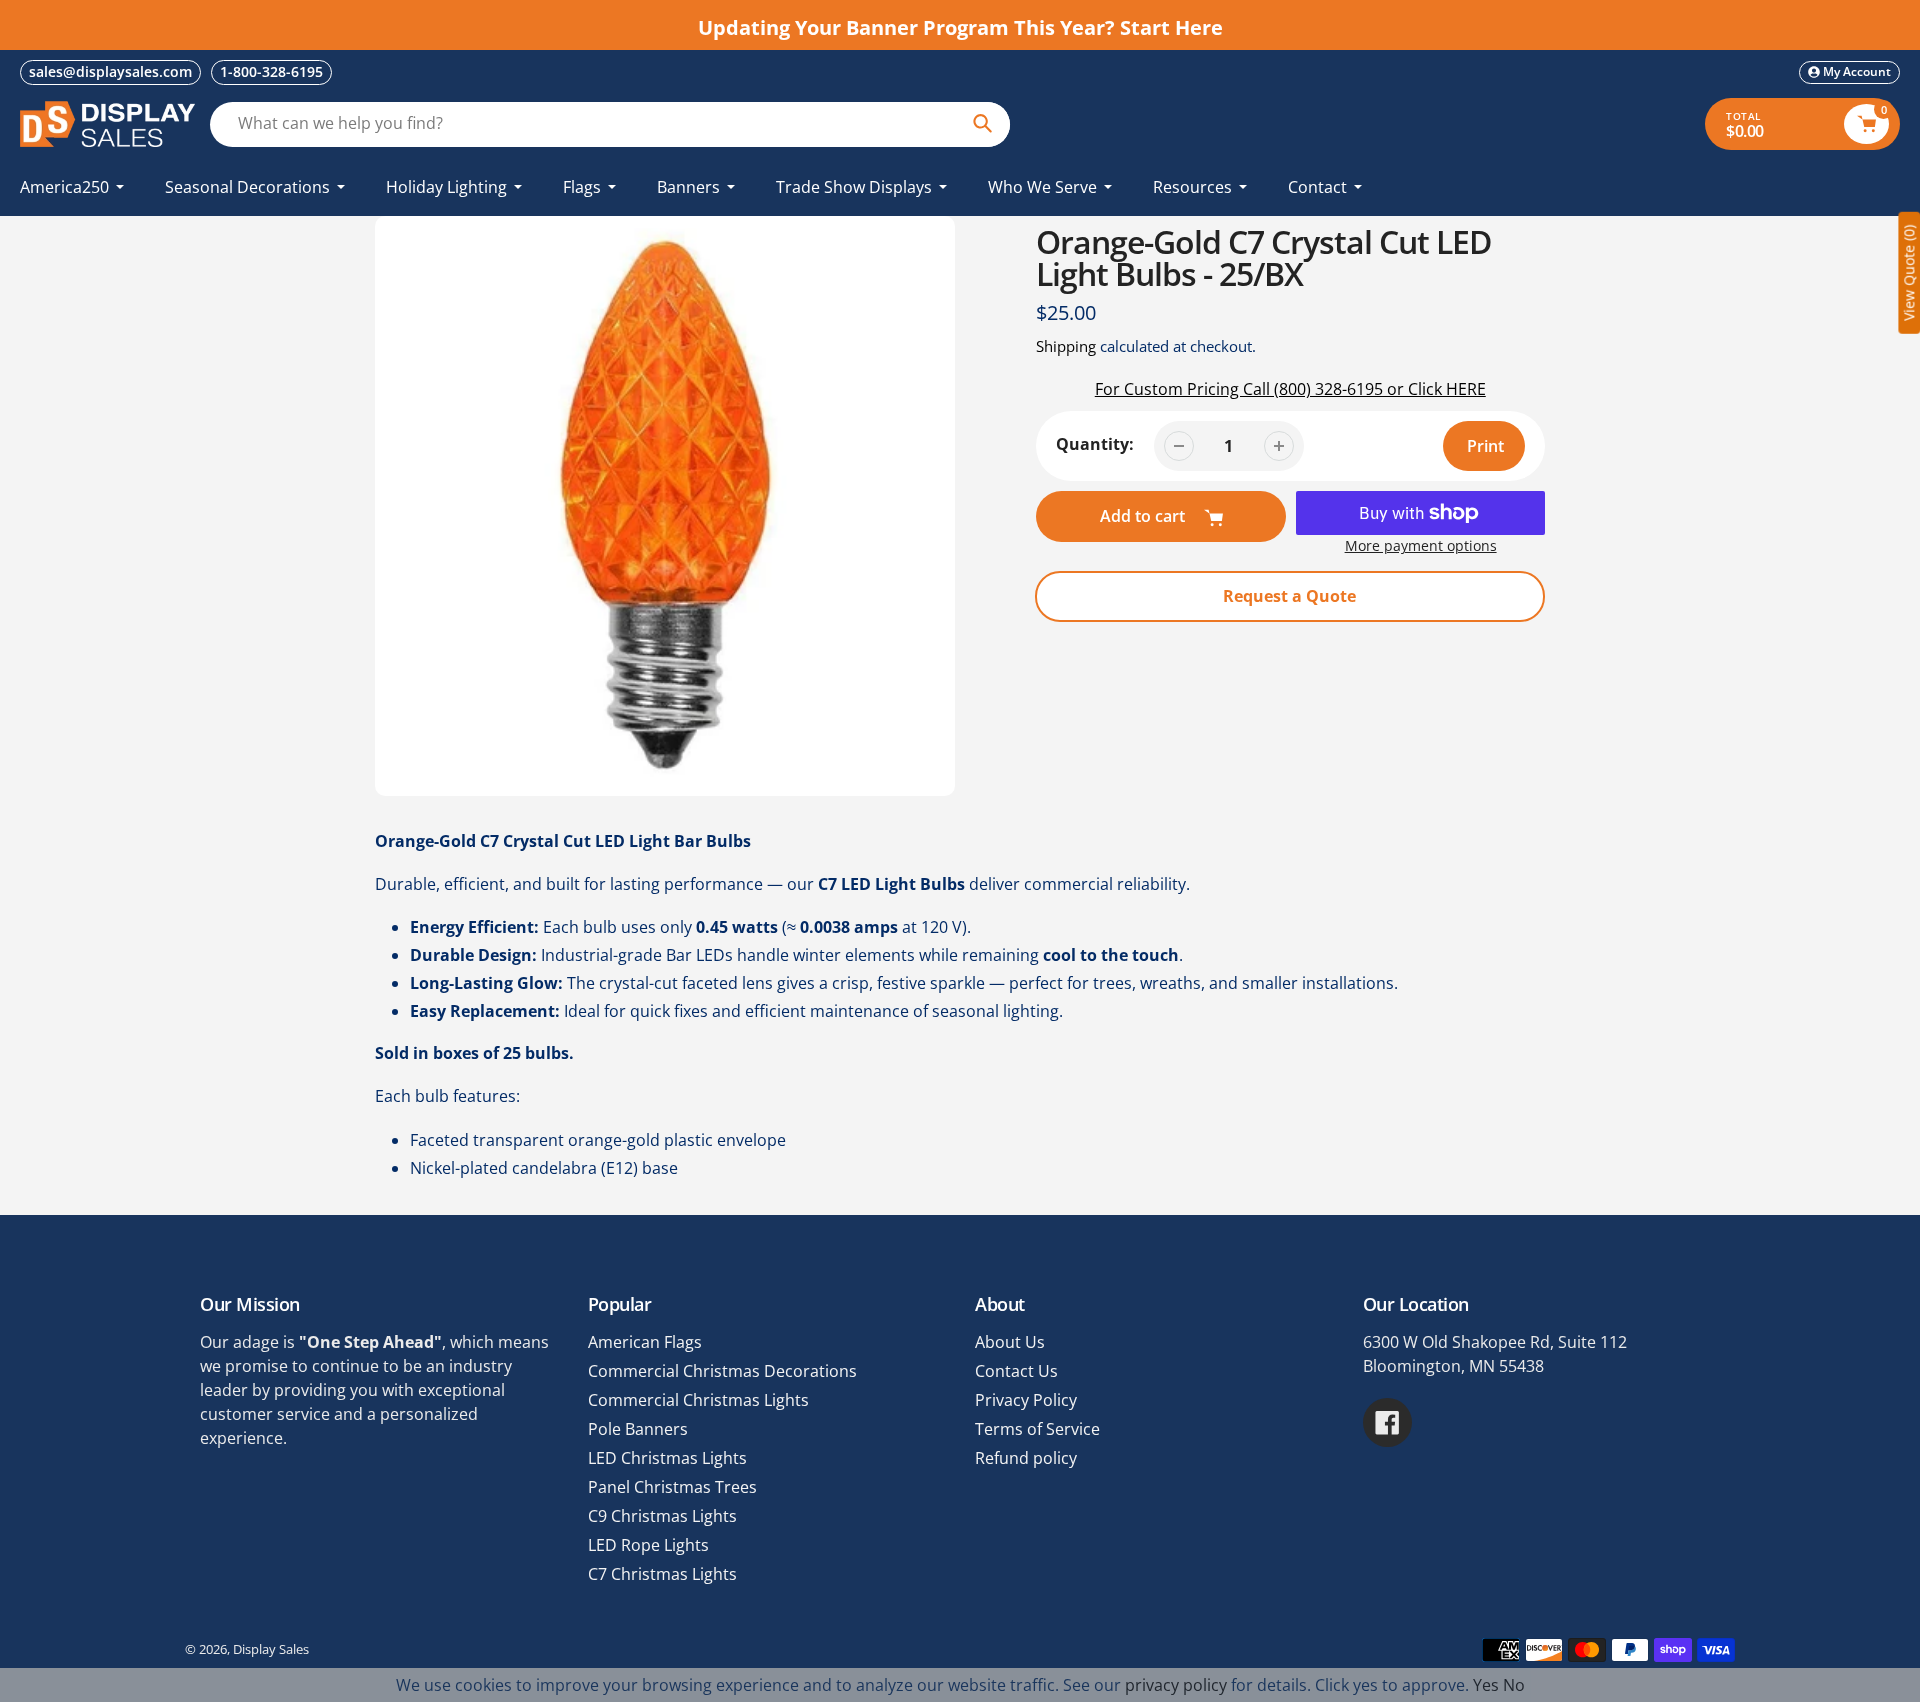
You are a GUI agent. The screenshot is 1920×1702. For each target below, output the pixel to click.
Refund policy (1026, 1458)
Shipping (1066, 346)
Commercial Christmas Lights (698, 1400)
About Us (1010, 1342)
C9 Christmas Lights (662, 1516)
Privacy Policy (1026, 1400)
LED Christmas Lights (667, 1458)
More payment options (1421, 545)
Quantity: (1095, 444)
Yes (1486, 1685)
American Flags (645, 1342)
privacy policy (1176, 1685)
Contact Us (1016, 1371)
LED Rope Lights (648, 1545)
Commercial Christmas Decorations (722, 1371)
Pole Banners (638, 1429)
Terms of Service (1037, 1429)
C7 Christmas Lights (662, 1574)
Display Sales (271, 1649)
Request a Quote (1289, 596)
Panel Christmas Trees (672, 1487)
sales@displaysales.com (110, 71)
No (1514, 1685)
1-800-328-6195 (271, 71)
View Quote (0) (1908, 273)
